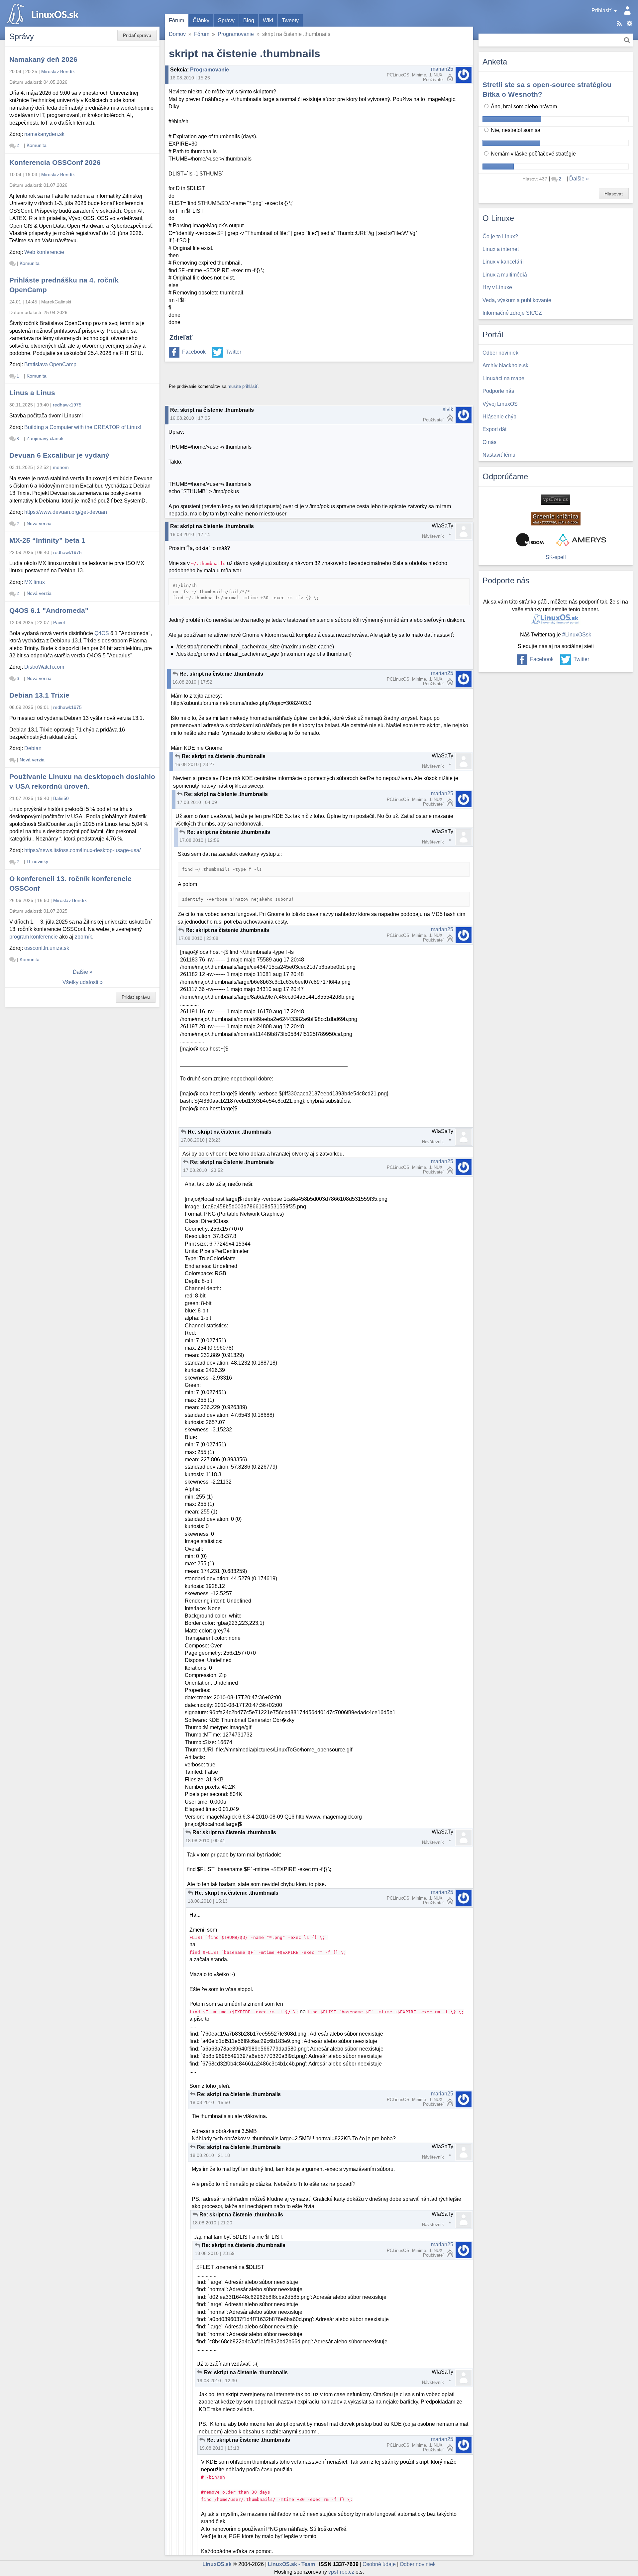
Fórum (176, 20)
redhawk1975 (67, 405)
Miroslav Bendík (58, 71)
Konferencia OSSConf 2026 (55, 162)
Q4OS (102, 633)
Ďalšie (80, 972)
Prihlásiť (601, 10)
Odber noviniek (418, 2564)
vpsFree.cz (341, 2572)
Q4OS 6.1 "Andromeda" (49, 610)
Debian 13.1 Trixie (39, 695)
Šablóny (630, 23)
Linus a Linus (32, 393)
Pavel (59, 622)
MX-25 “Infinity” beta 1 (47, 540)
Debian (33, 748)
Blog (249, 20)
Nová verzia (39, 523)
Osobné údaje (379, 2564)
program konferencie (34, 937)
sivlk (448, 409)
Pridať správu (137, 35)
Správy (226, 20)
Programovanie (236, 34)
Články (201, 20)
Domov (177, 34)
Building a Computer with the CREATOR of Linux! (83, 427)
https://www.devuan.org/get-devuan (66, 512)
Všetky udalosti (80, 982)
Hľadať (627, 40)
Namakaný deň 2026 (43, 59)
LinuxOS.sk (43, 13)
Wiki (268, 20)
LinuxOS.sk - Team (291, 2564)
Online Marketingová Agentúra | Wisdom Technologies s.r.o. (530, 540)
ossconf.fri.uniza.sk (47, 948)
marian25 (442, 69)
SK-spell (556, 557)
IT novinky (37, 861)
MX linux (35, 582)
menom (61, 467)
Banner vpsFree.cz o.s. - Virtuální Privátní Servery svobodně (556, 500)
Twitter (233, 352)
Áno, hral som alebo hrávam (523, 107)
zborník (83, 937)
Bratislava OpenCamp (50, 364)
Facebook (194, 352)
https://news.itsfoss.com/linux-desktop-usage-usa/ (82, 850)
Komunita (37, 145)
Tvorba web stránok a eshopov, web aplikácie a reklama (581, 540)
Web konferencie (44, 252)
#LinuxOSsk (577, 635)
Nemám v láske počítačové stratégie (533, 154)
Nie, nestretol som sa (515, 130)
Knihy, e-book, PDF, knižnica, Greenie (556, 519)
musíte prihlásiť (243, 386)
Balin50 (61, 798)
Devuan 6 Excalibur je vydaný (59, 455)
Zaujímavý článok (45, 438)
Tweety (290, 20)
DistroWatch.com (44, 667)
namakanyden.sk (44, 134)
